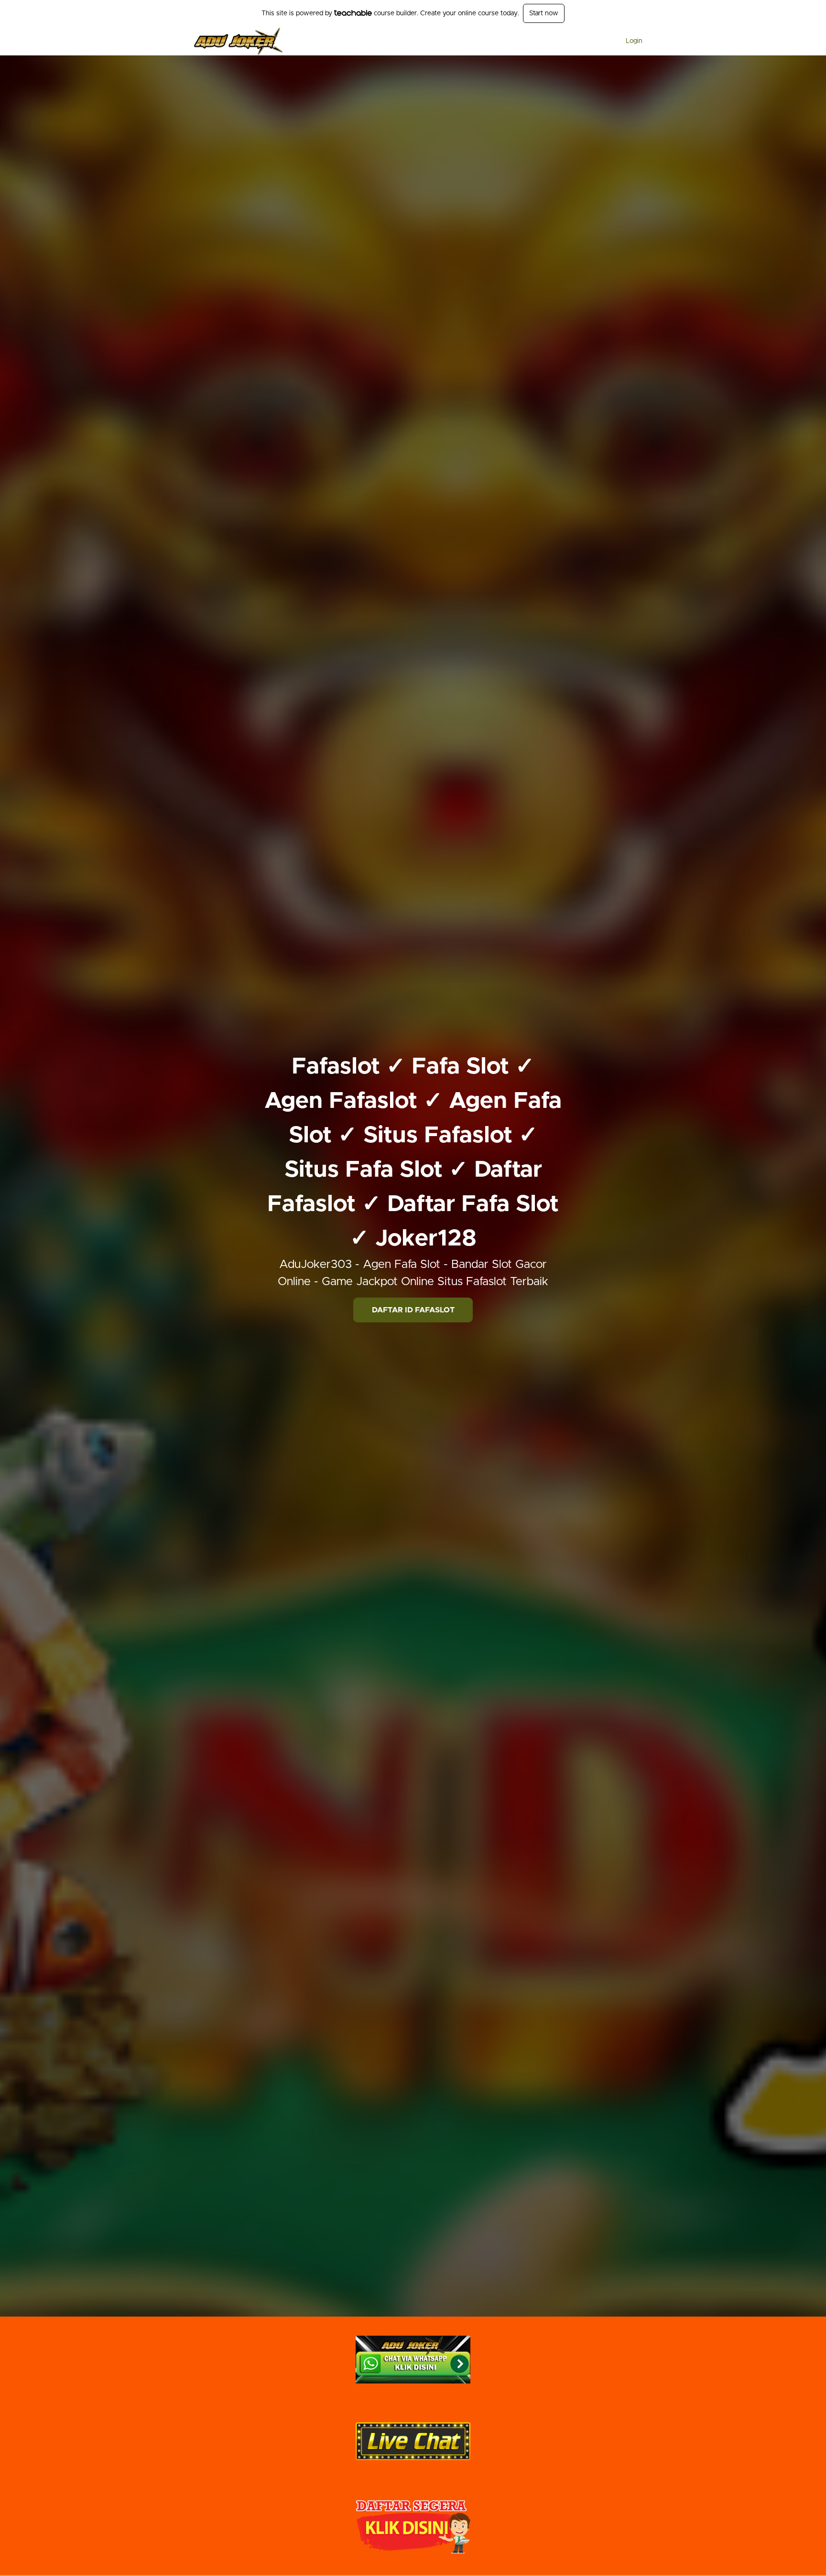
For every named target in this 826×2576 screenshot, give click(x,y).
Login (634, 41)
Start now (544, 13)
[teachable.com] (353, 13)
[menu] (630, 41)
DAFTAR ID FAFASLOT (413, 1310)
